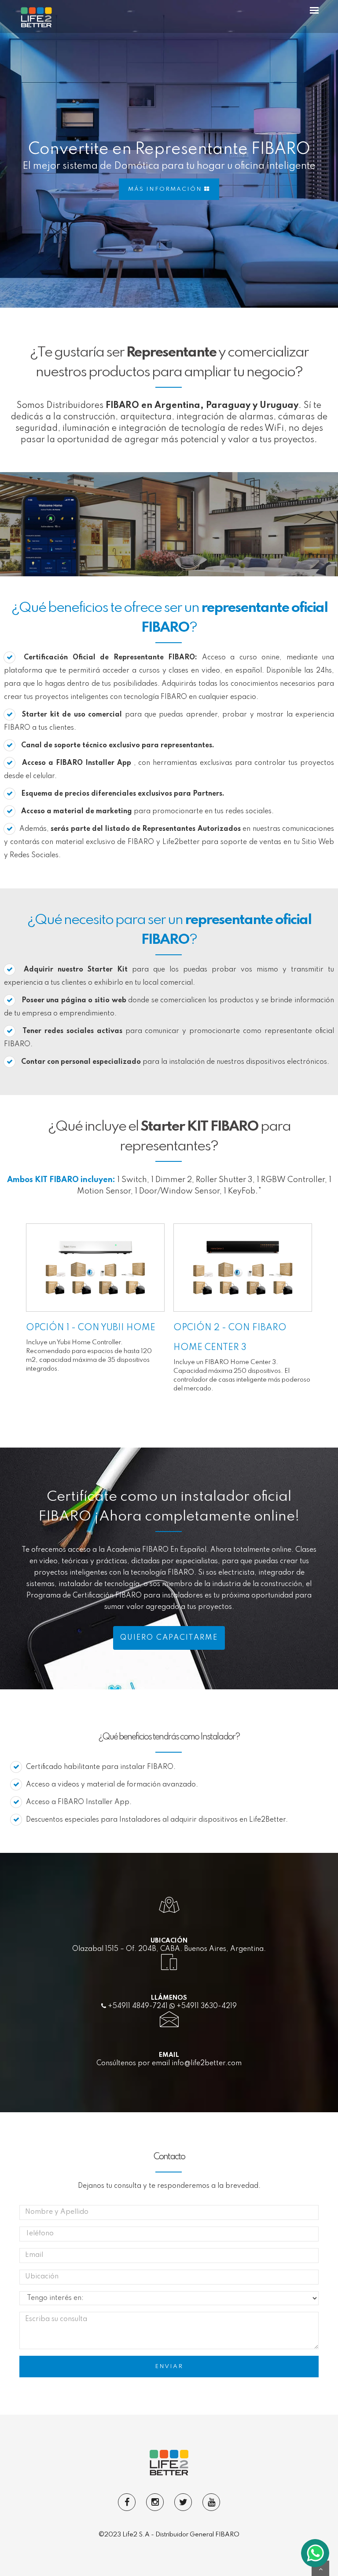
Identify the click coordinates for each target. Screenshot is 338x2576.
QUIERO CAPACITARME (169, 1638)
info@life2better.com (207, 2063)
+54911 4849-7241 (137, 2006)
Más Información (166, 189)
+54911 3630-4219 (206, 2006)
